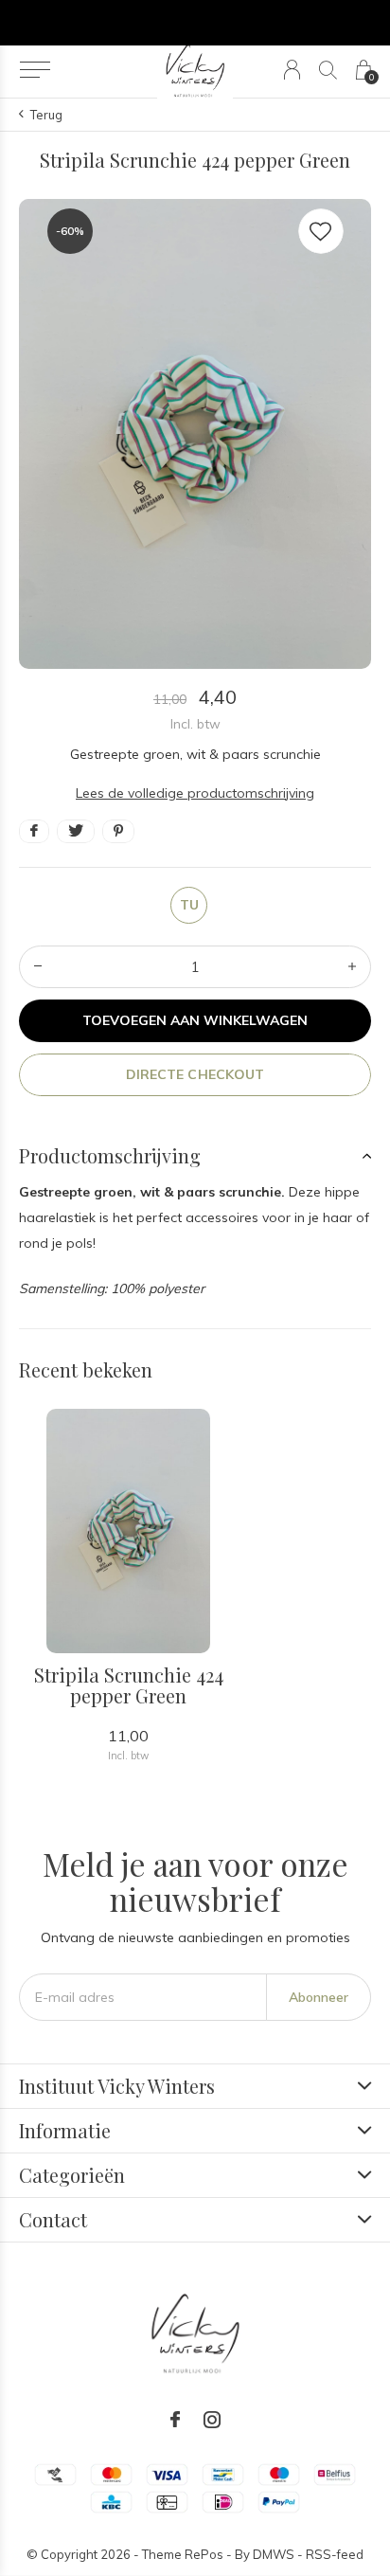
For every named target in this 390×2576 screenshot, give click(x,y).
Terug (46, 115)
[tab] (195, 1156)
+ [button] (352, 967)
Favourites (321, 231)
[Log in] (292, 70)
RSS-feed (335, 2554)
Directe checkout (195, 1074)
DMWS (274, 2554)
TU (189, 905)
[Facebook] (175, 2420)
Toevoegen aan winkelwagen (195, 1020)
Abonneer (319, 1997)
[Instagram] (212, 2420)
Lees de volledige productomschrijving (195, 793)
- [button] (38, 967)
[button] (35, 70)
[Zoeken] (328, 70)
